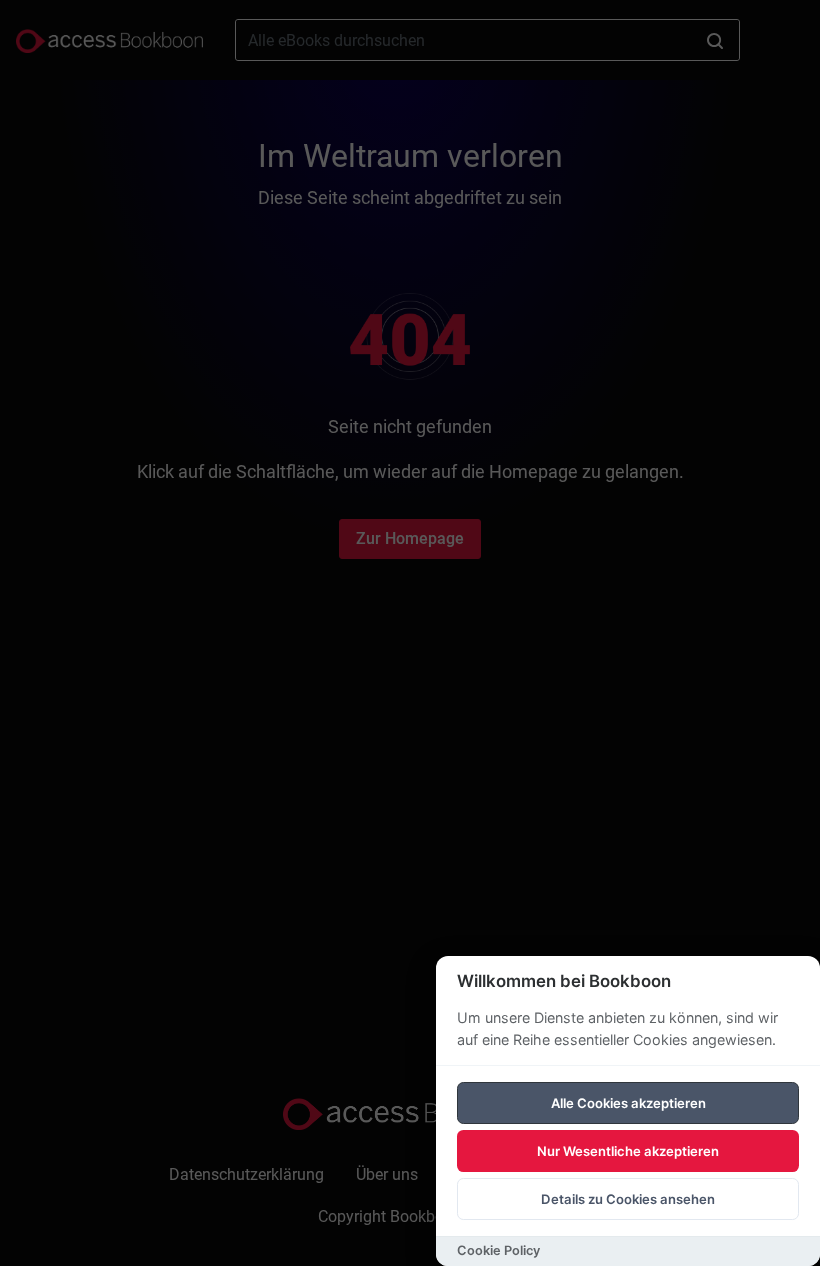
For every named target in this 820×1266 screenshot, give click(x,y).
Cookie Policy (498, 1250)
